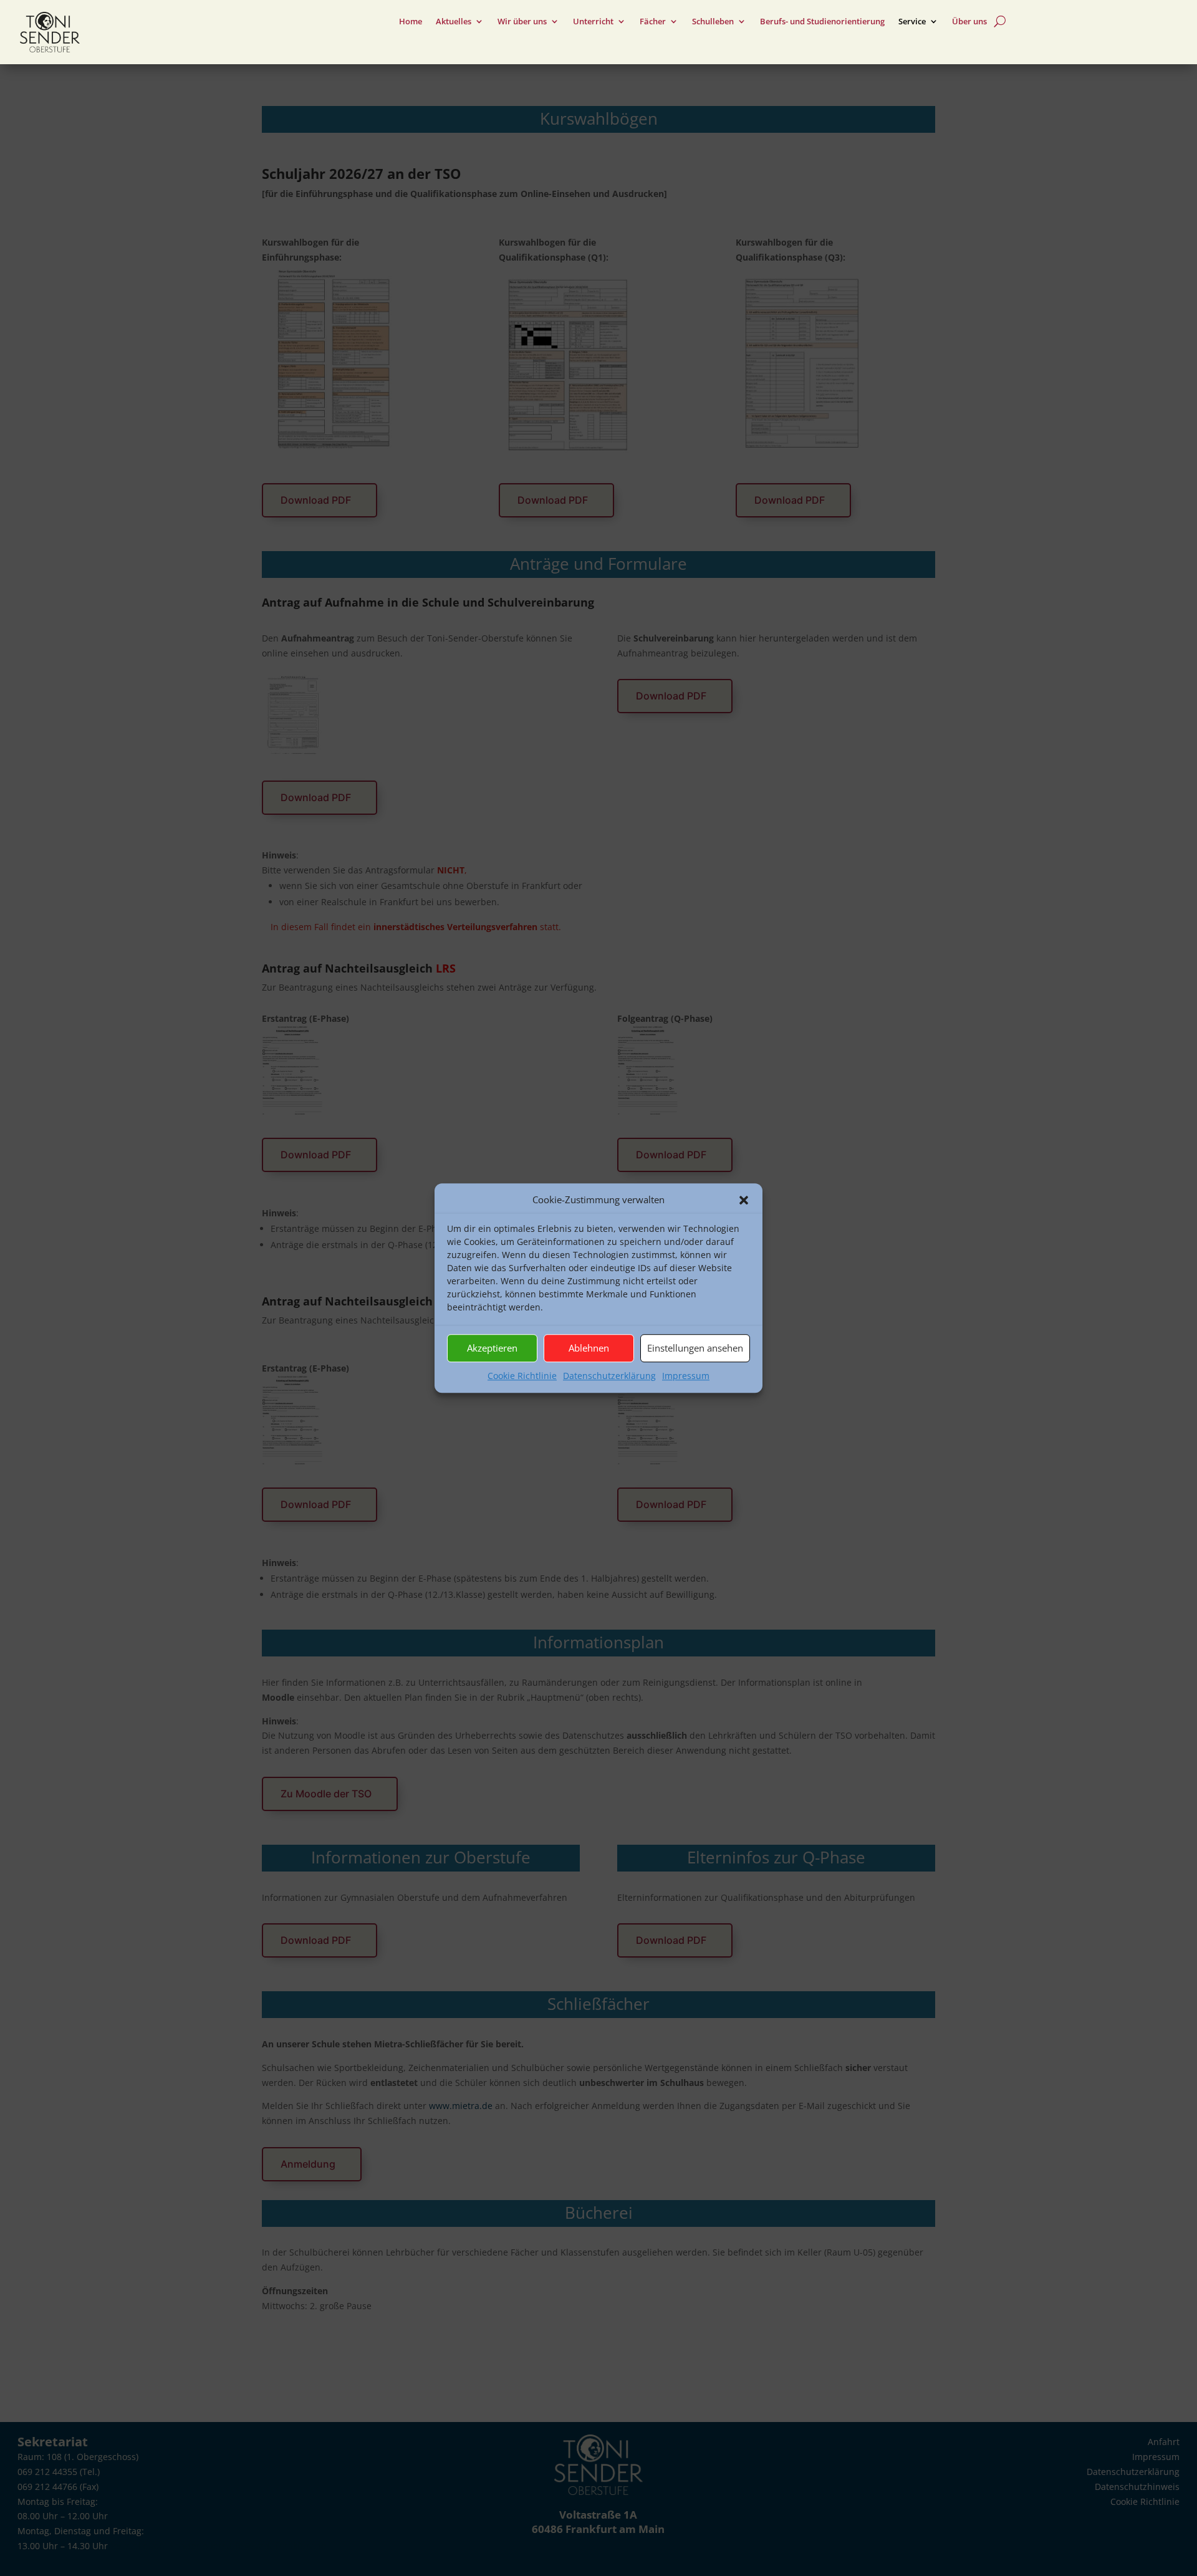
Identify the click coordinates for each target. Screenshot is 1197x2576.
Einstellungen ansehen (695, 1348)
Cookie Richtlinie (522, 1376)
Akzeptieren (492, 1348)
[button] (744, 1200)
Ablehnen (589, 1348)
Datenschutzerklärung (609, 1376)
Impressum (686, 1376)
